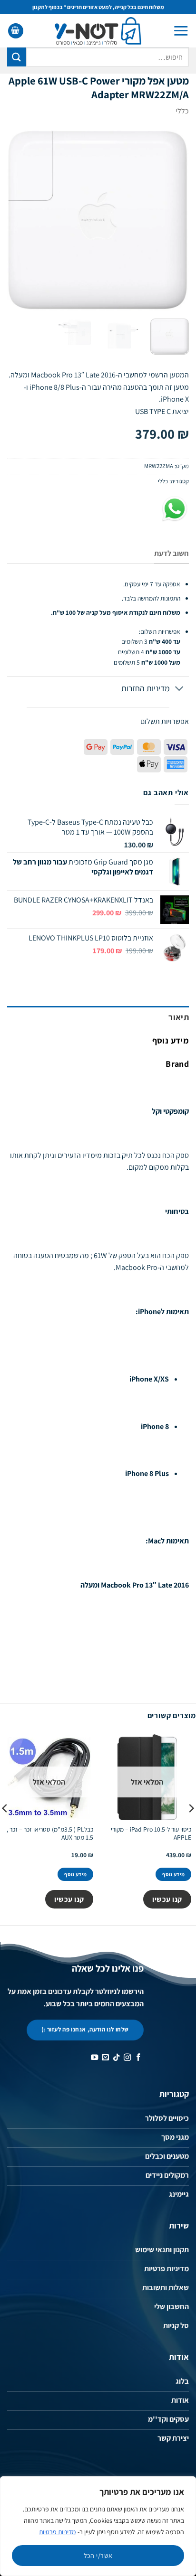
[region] (98, 2526)
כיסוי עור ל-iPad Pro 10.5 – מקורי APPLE (151, 1834)
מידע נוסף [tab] (171, 1040)
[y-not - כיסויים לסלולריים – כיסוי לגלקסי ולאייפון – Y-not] (98, 31)
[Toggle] (180, 689)
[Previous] (173, 221)
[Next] (16, 221)
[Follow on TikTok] (116, 2058)
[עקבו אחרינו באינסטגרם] (127, 2058)
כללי (182, 111)
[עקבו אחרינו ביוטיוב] (94, 2058)
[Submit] (17, 57)
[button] (181, 31)
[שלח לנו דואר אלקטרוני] (105, 2058)
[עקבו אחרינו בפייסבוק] (138, 2058)
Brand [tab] (177, 1064)
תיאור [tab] (179, 1017)
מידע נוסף (173, 1874)
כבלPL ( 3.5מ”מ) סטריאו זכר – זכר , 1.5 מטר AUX (50, 1834)
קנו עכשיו (167, 1899)
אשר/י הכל (98, 2556)
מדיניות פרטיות (57, 2532)
